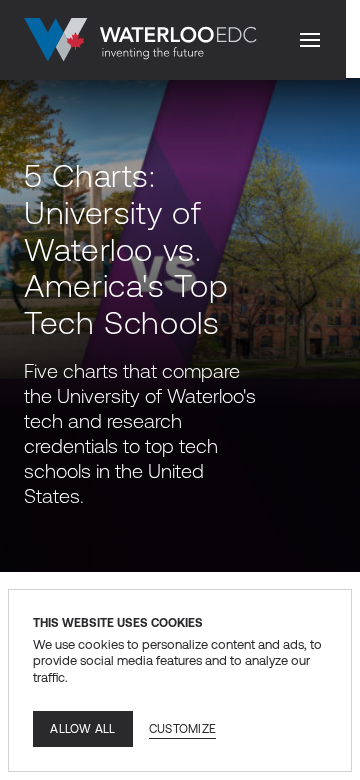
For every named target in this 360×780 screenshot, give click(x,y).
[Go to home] (140, 40)
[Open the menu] (310, 40)
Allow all (82, 729)
